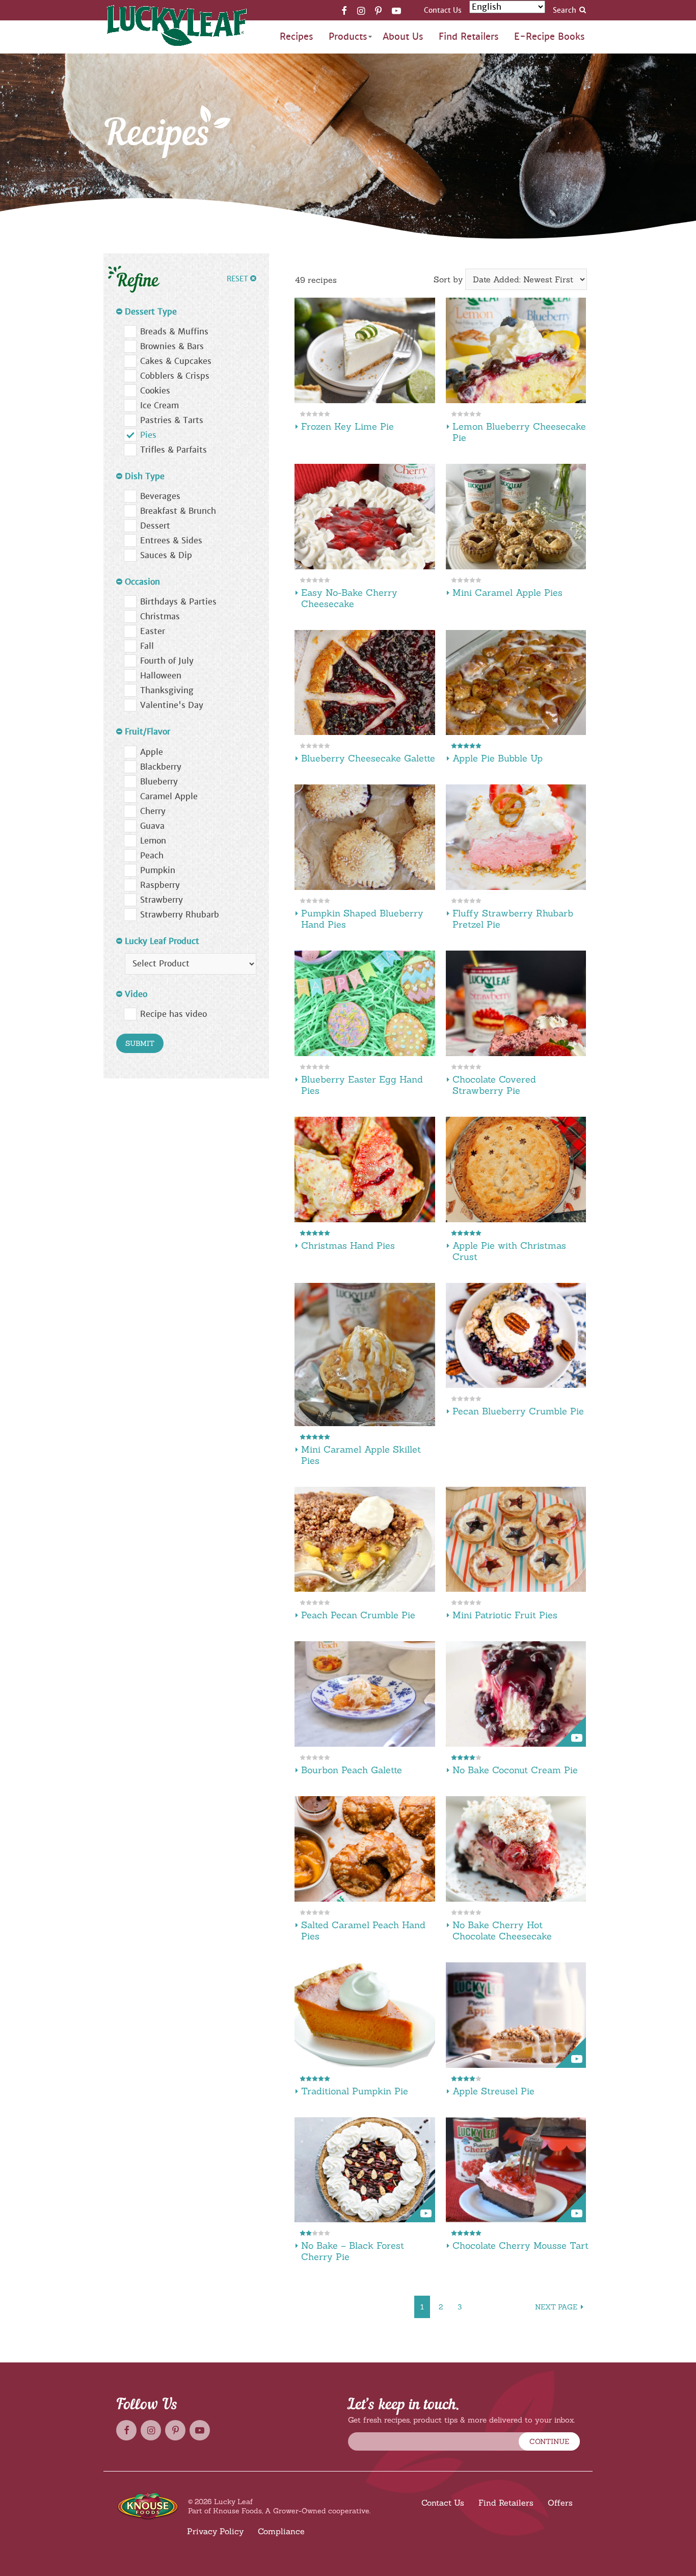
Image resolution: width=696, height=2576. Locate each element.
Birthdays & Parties (178, 602)
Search (565, 10)
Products (348, 36)
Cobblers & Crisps (175, 376)
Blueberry (159, 782)
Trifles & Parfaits (173, 450)
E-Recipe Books (550, 36)
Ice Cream (159, 405)
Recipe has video (173, 1014)
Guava (152, 826)
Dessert (155, 526)
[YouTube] (396, 10)
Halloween (161, 676)
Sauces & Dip (166, 555)
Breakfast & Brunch (178, 511)
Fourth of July (167, 661)
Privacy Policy (215, 2531)
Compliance (281, 2531)
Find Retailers (469, 36)
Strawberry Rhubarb (180, 915)
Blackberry (161, 767)
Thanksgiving (167, 690)
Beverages (160, 496)
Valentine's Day (172, 705)
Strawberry (162, 900)
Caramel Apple (169, 796)
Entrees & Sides (171, 541)
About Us (403, 36)
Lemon (153, 841)
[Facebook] (344, 10)
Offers (560, 2503)
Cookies (155, 391)
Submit (140, 1043)
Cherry (153, 811)
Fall (147, 646)
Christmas (160, 616)
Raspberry (160, 885)
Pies (148, 435)
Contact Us (443, 10)
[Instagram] (361, 10)
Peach (152, 856)
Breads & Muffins (174, 332)
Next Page (556, 2307)
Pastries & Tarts (172, 420)
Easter (153, 631)
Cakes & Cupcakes (176, 361)
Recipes (297, 36)
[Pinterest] (378, 10)
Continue (549, 2441)
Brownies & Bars (172, 346)
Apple (152, 752)
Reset (238, 279)
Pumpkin (158, 870)
